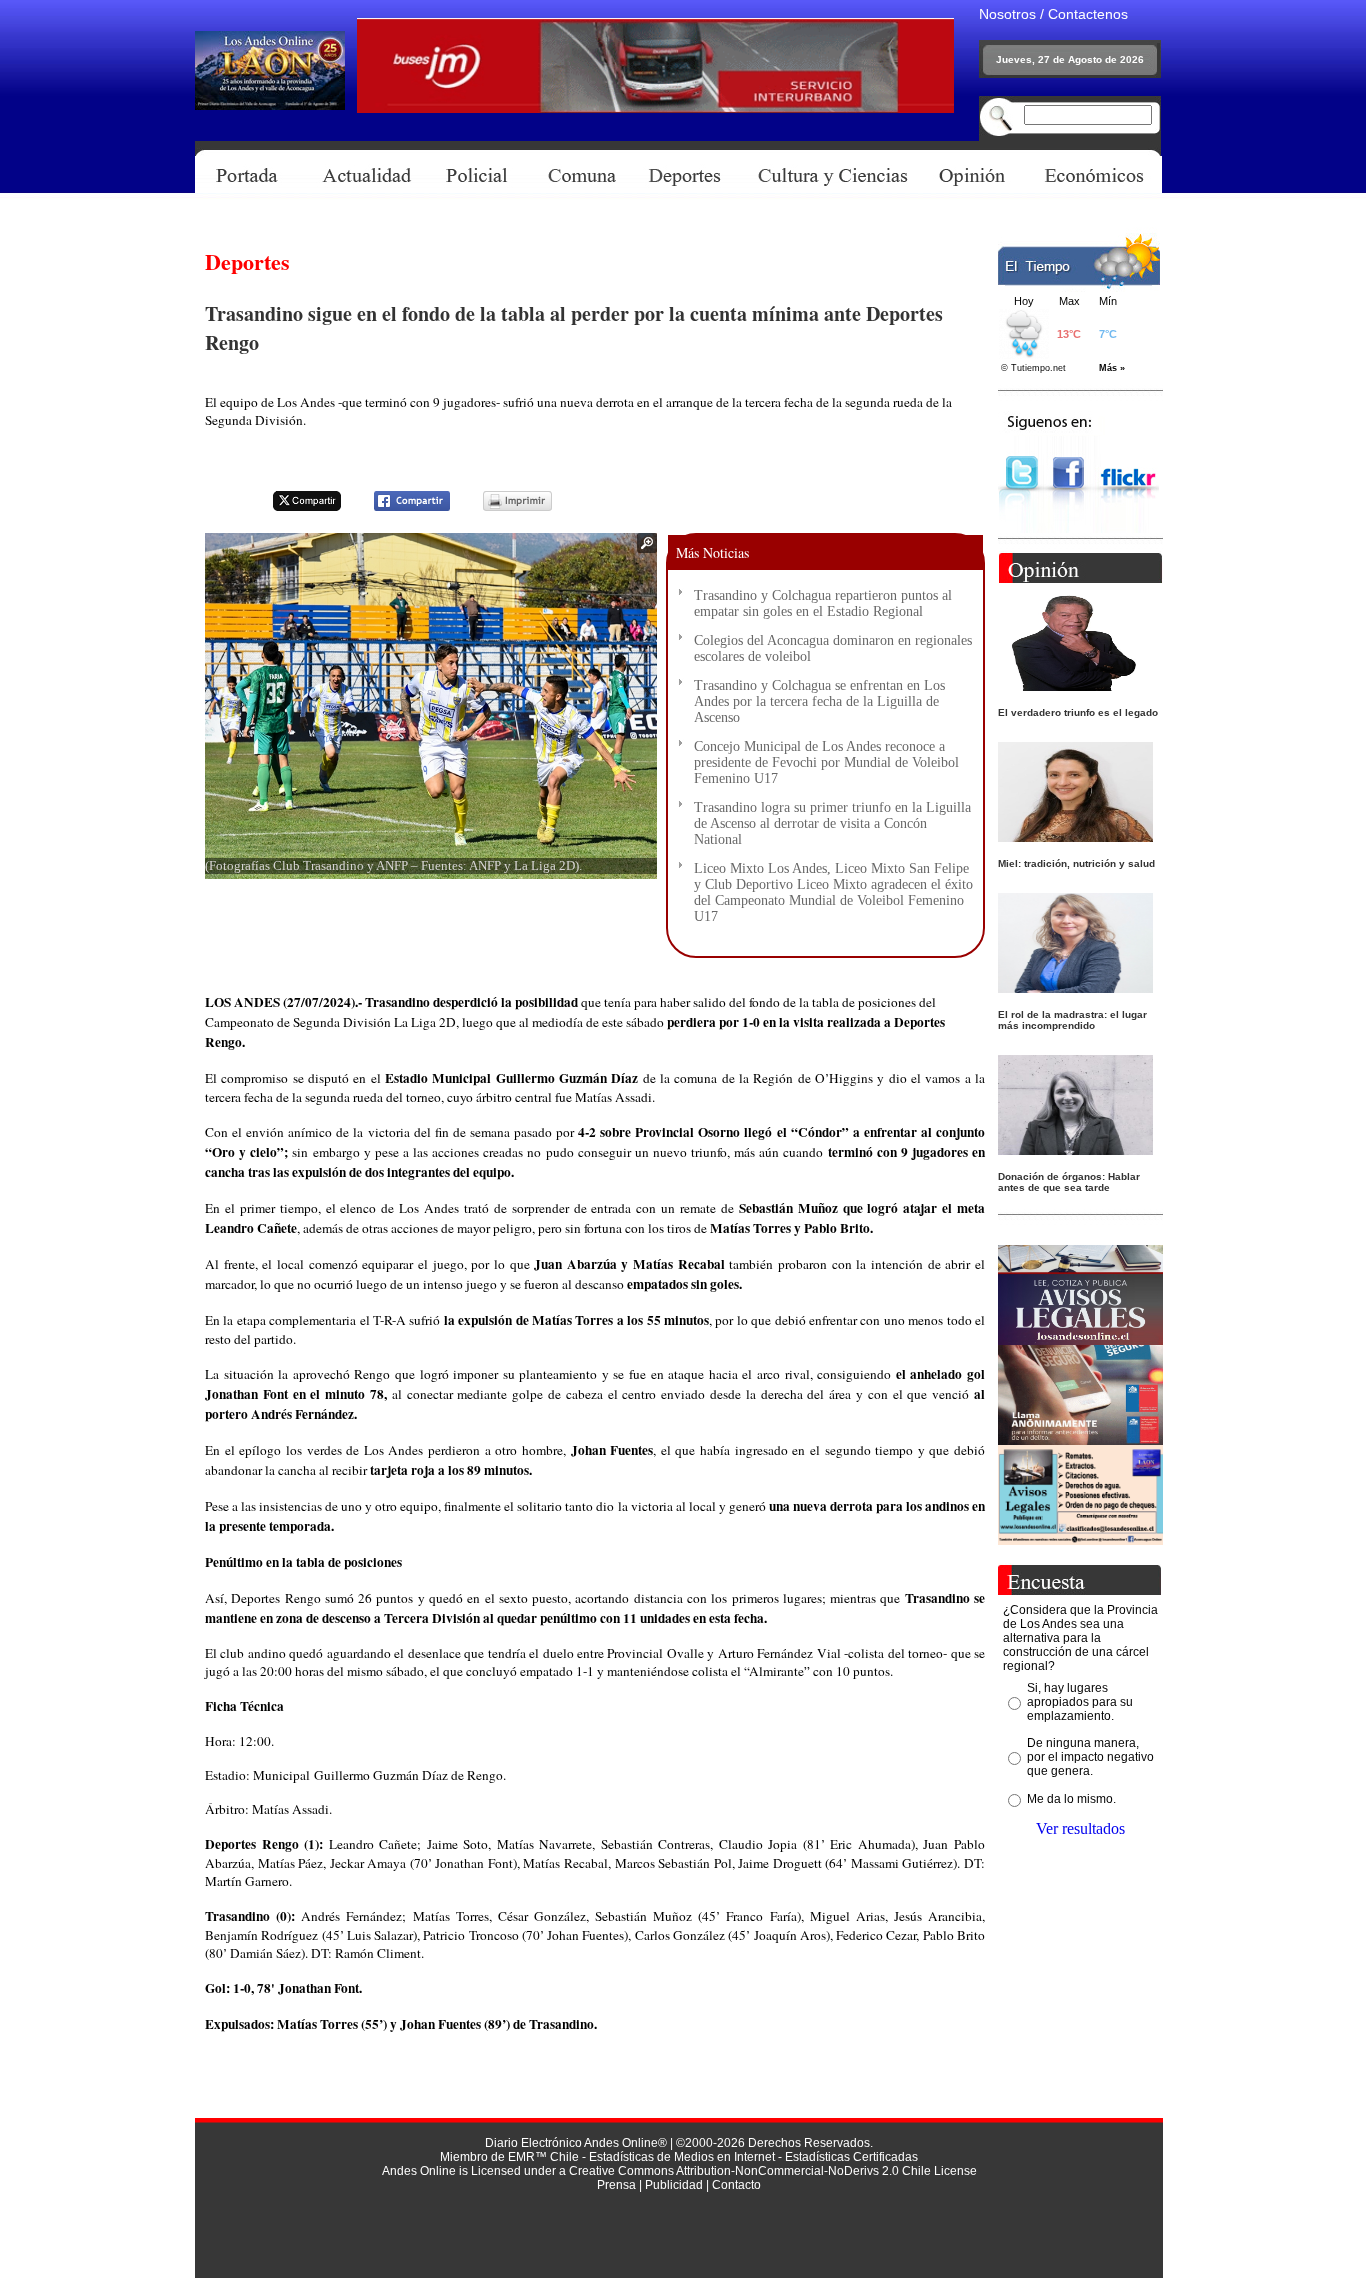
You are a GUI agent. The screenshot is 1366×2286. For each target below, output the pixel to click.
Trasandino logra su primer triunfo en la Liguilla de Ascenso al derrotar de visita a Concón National (832, 823)
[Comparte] (399, 507)
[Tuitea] (294, 507)
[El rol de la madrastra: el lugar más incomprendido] (1075, 987)
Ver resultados (1080, 1828)
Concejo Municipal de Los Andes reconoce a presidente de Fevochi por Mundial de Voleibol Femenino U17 (826, 762)
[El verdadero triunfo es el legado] (1075, 685)
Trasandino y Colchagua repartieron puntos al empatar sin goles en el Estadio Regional (823, 603)
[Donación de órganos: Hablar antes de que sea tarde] (1075, 1149)
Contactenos (1088, 14)
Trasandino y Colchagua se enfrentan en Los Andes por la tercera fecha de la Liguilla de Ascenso (819, 701)
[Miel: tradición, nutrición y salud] (1075, 836)
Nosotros (1007, 14)
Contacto (736, 2185)
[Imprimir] (505, 507)
